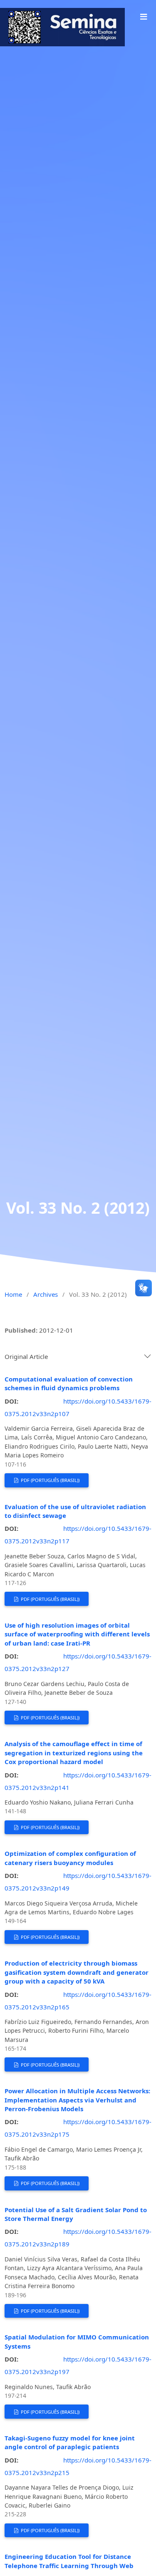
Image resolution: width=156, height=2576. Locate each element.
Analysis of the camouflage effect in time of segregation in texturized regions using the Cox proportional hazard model (74, 1753)
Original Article (26, 1356)
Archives (46, 1294)
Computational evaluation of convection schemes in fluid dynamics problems (69, 1383)
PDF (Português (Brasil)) (50, 1480)
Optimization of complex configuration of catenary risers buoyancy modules (70, 1858)
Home (13, 1294)
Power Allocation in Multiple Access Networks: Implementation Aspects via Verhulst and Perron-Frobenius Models (77, 2100)
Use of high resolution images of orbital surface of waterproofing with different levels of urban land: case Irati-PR (77, 1634)
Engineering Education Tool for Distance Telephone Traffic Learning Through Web (69, 2561)
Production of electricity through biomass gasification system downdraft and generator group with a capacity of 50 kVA (77, 1972)
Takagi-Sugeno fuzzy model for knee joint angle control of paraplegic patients (70, 2442)
